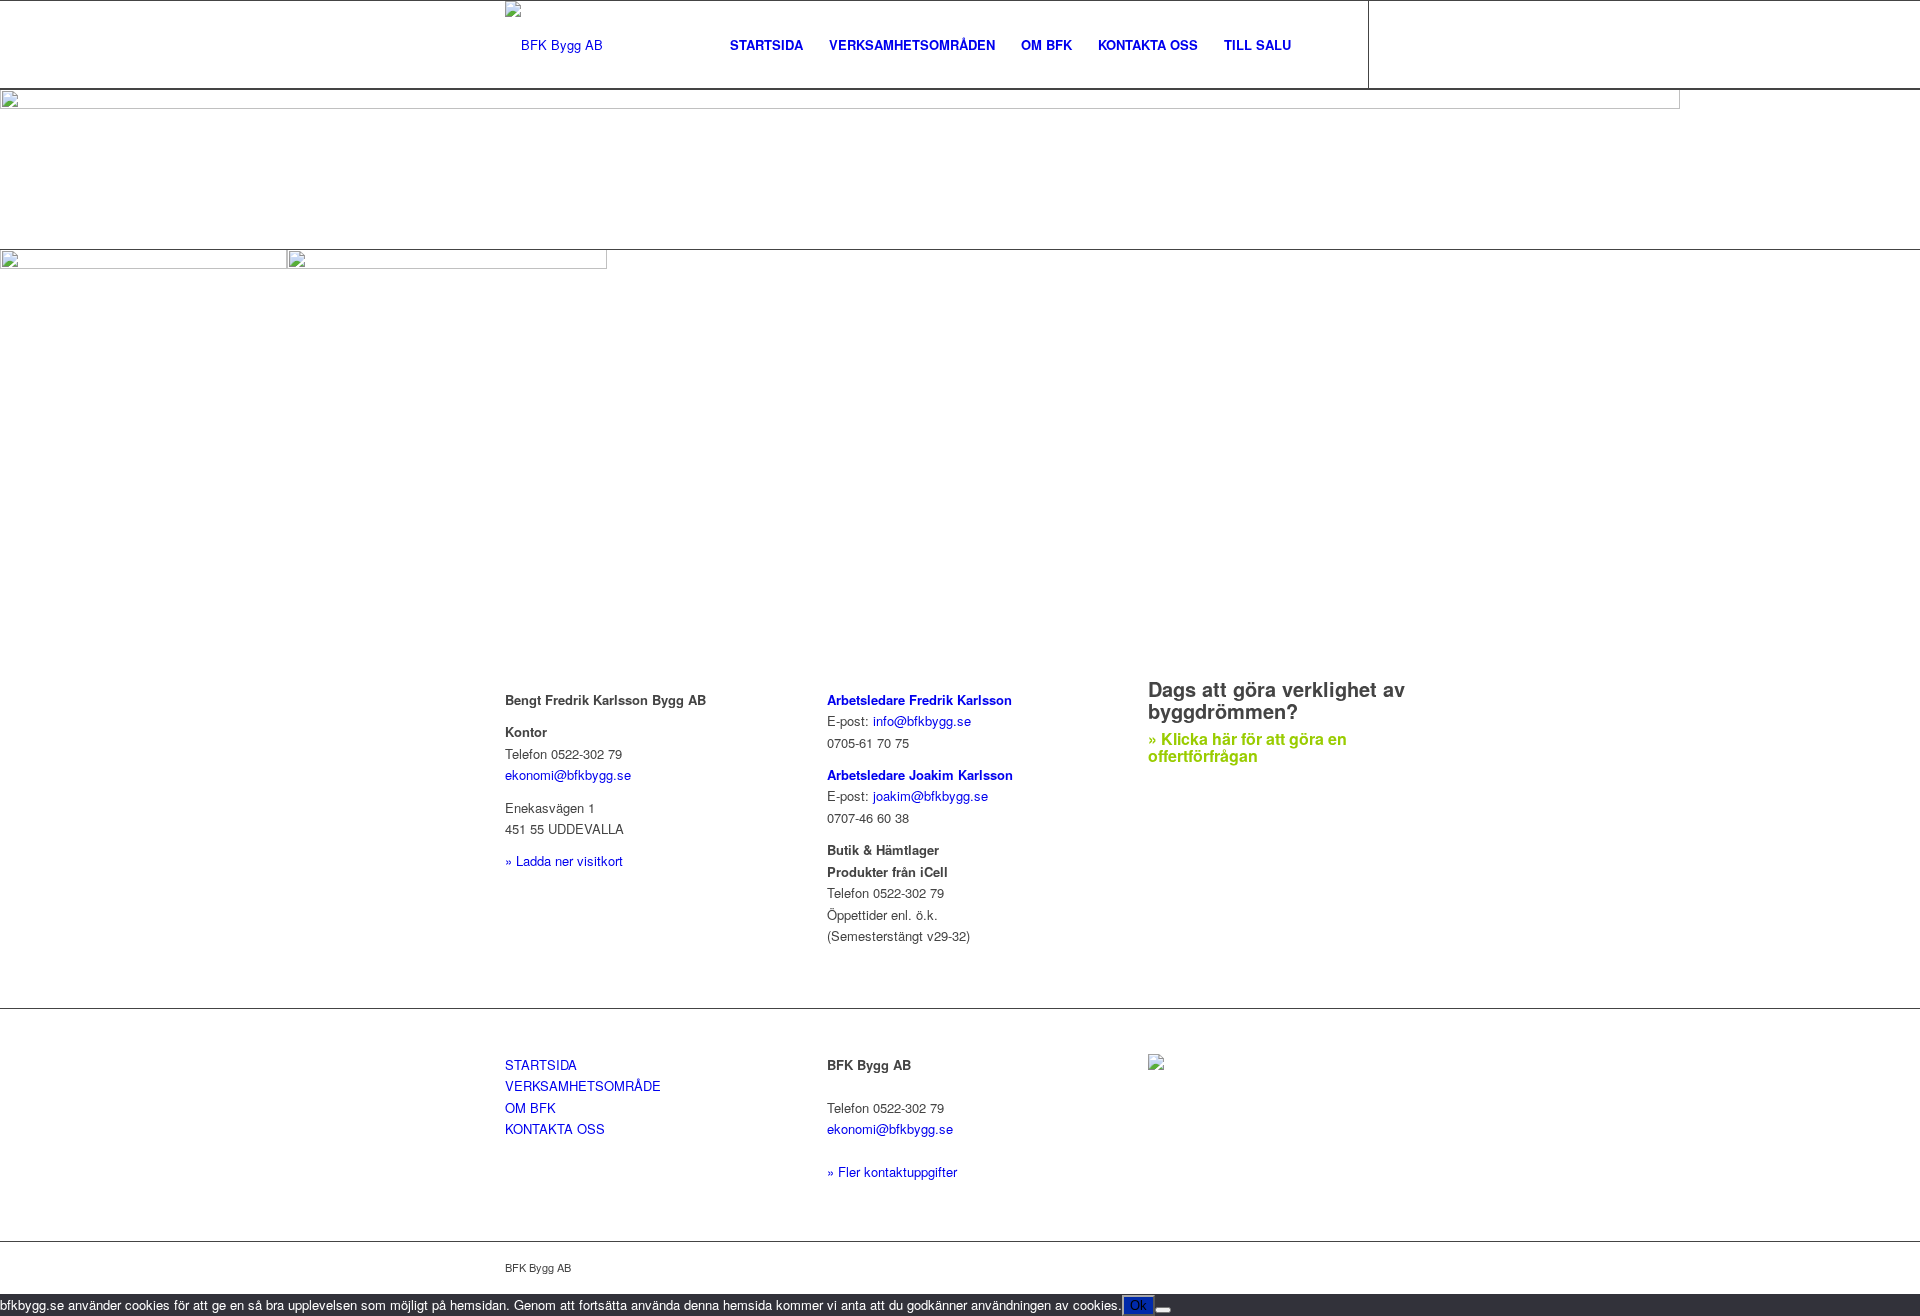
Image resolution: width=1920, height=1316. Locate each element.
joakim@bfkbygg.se (930, 795)
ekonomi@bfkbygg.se (568, 774)
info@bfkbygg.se (922, 720)
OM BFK (530, 1107)
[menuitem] (766, 45)
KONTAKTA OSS (555, 1128)
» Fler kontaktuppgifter (892, 1171)
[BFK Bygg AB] (554, 45)
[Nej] (1163, 1310)
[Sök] (1323, 45)
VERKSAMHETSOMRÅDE (583, 1085)
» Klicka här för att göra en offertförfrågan (1247, 747)
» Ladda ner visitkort (564, 860)
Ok (1138, 1305)
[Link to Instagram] (1400, 44)
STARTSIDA (541, 1064)
